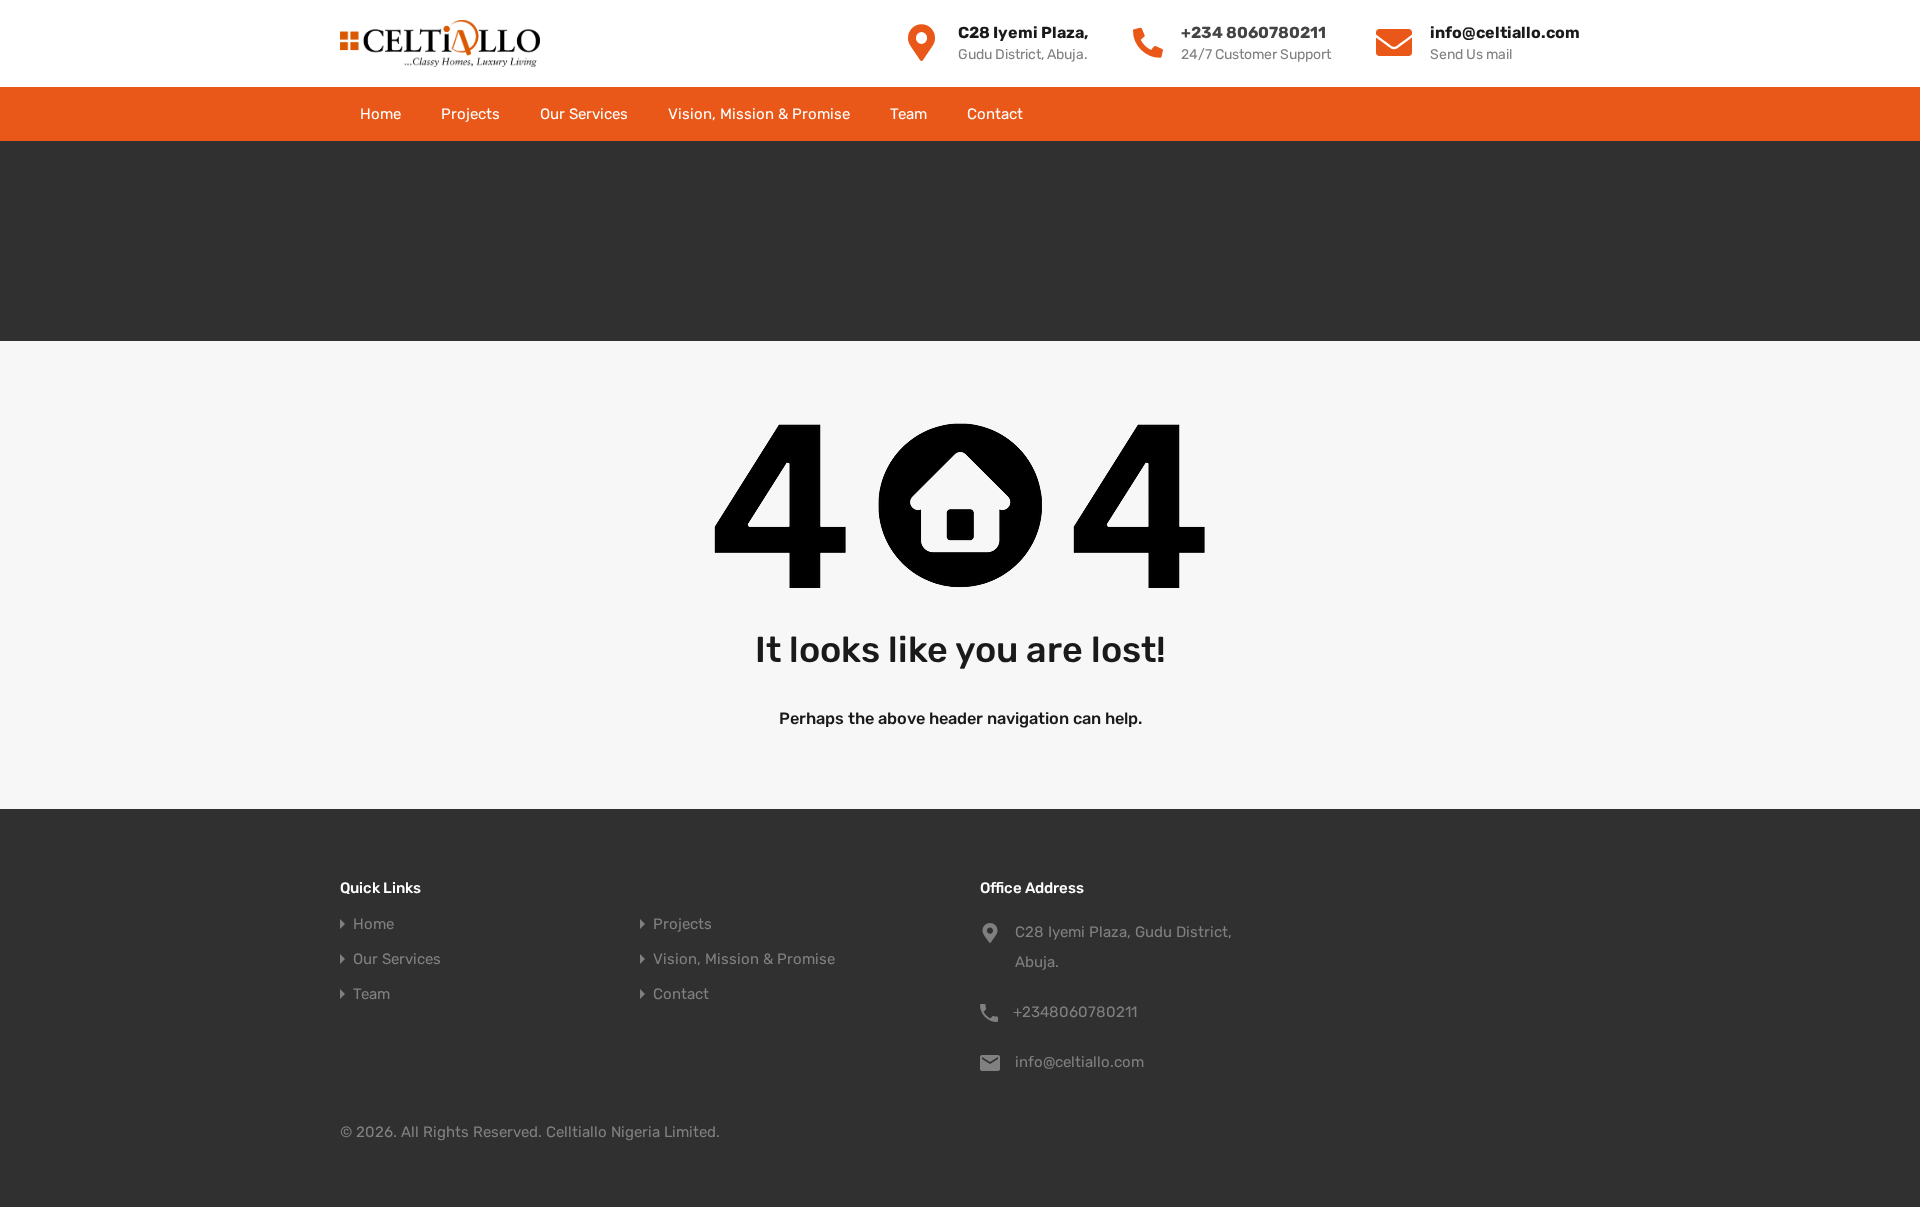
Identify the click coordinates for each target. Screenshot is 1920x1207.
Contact (995, 114)
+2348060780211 (1075, 1012)
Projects (470, 114)
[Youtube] (1464, 114)
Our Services (584, 114)
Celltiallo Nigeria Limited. (633, 1132)
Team (908, 114)
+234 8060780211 (1253, 32)
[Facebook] (1392, 114)
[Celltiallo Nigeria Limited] (440, 43)
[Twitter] (1428, 114)
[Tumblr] (1572, 114)
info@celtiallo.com (1079, 1062)
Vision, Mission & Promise (759, 114)
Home (380, 114)
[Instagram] (1536, 114)
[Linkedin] (1500, 114)
